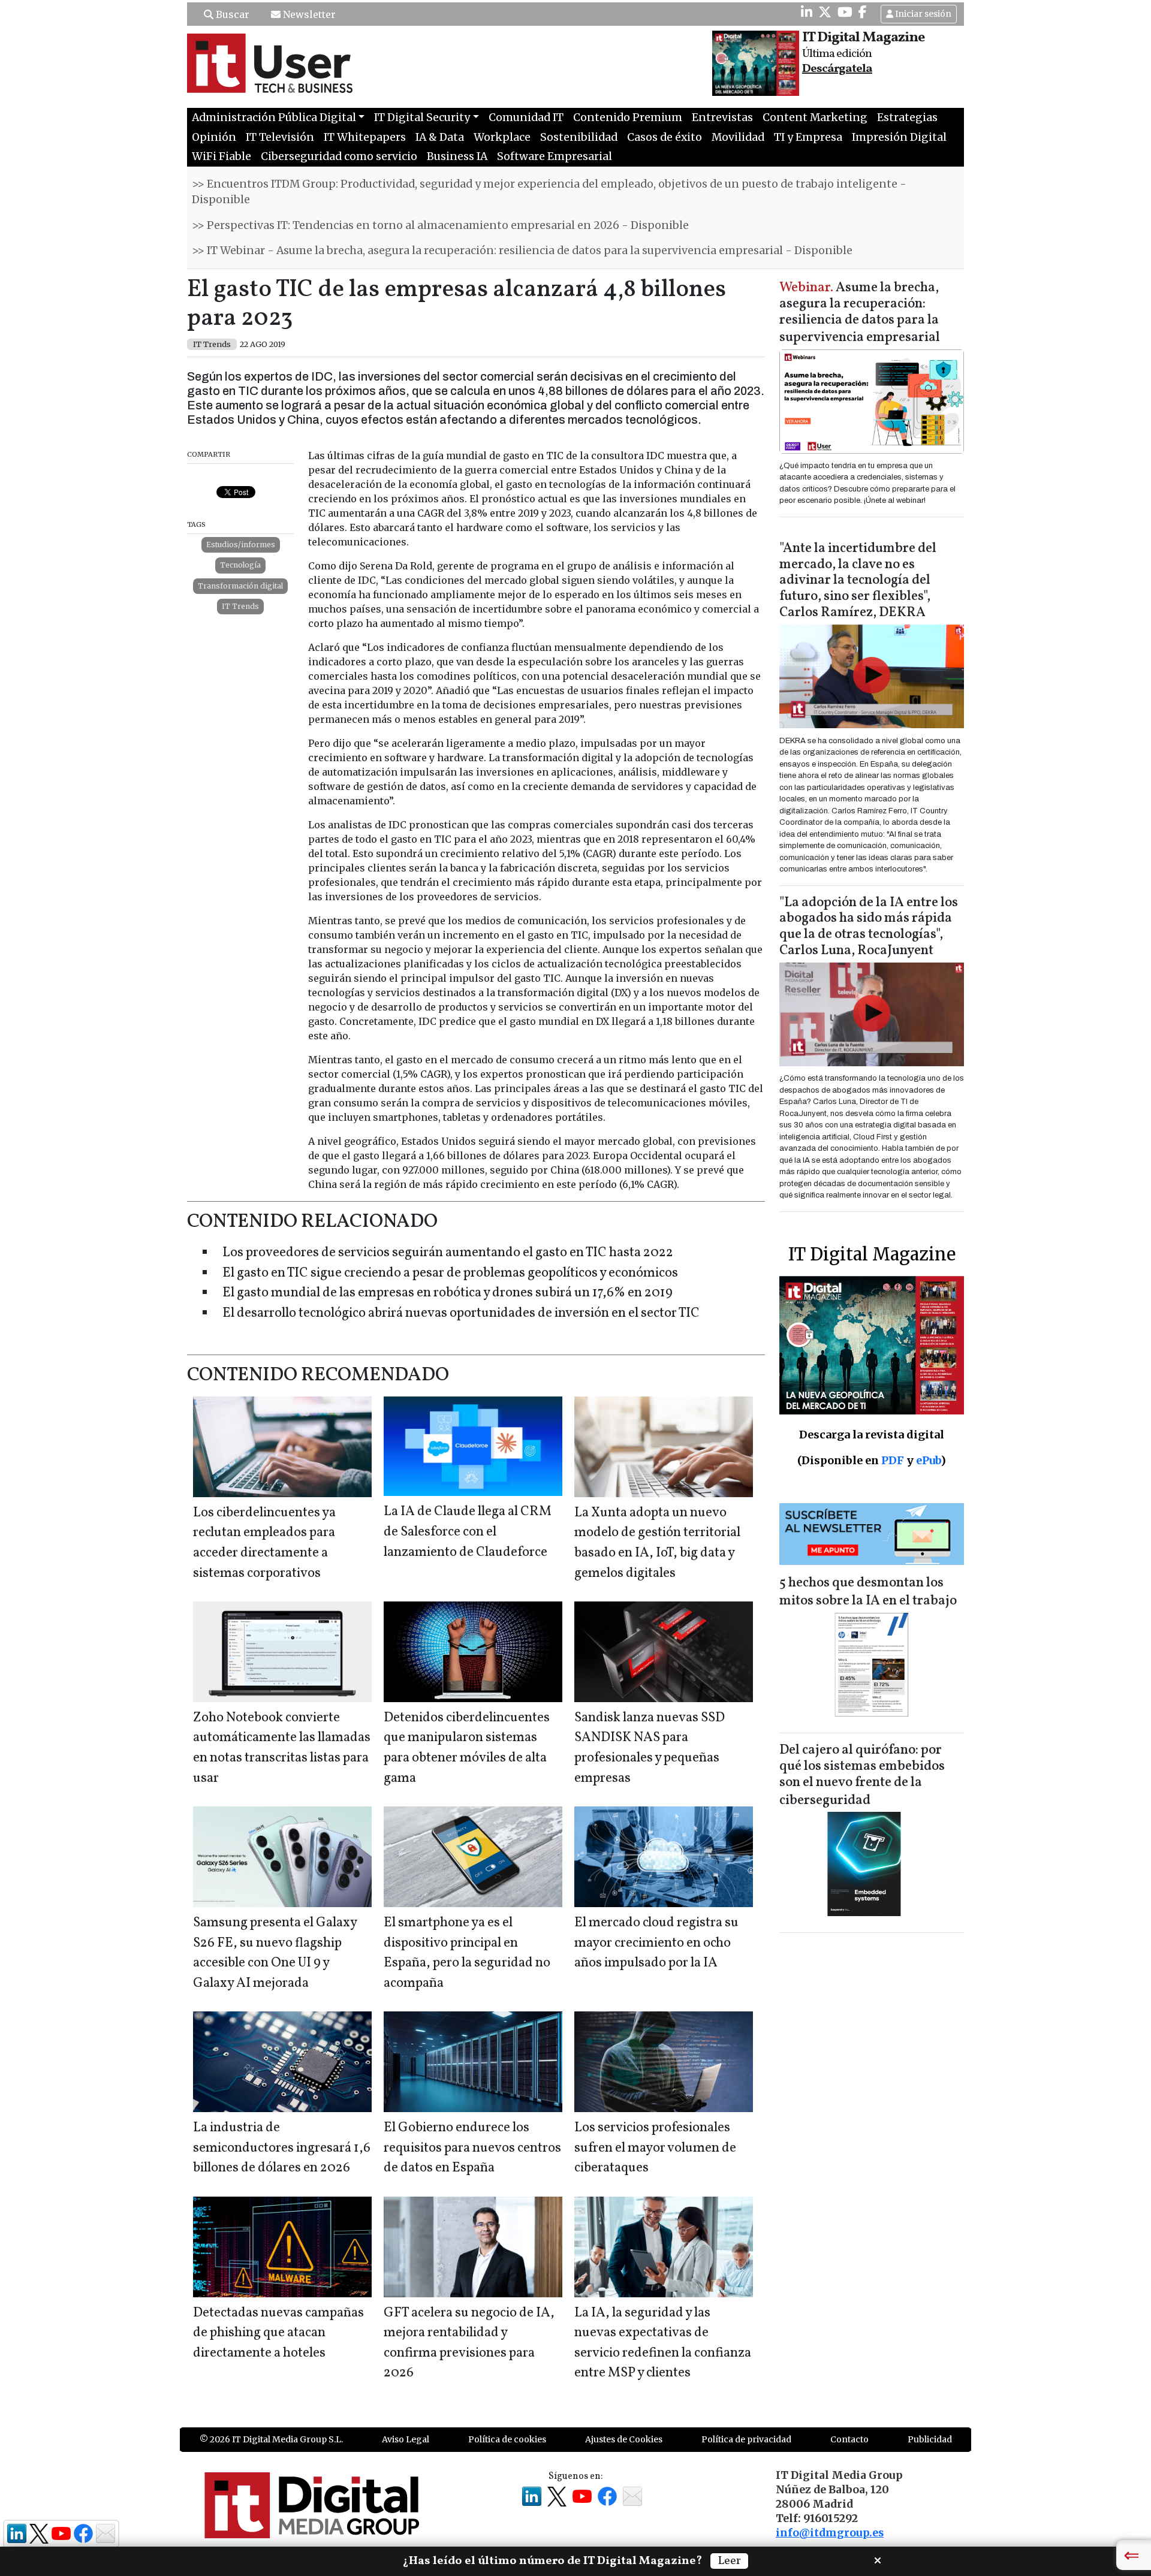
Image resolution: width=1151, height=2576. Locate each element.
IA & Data (440, 137)
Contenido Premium (628, 117)
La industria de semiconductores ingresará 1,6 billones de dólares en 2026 (282, 2148)
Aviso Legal (406, 2439)
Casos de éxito (665, 137)
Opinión (214, 137)
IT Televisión (280, 137)
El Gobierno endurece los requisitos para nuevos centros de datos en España (472, 2148)
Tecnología (240, 565)
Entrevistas (722, 117)
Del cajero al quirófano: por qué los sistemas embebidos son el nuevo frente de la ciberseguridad (862, 1776)
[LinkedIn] (807, 12)
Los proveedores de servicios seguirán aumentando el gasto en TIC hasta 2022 (448, 1253)
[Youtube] (845, 12)
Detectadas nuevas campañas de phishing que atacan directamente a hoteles (278, 2333)
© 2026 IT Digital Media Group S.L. (271, 2439)
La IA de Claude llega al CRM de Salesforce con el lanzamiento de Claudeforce (468, 1532)
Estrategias (907, 117)
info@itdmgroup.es (830, 2533)
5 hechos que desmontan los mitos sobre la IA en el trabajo (868, 1592)
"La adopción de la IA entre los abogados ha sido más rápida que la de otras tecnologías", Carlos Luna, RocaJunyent (869, 927)
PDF (893, 1460)
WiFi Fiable (222, 156)
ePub (928, 1460)
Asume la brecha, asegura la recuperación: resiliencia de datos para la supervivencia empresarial (860, 313)
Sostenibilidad (579, 137)
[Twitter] (825, 12)
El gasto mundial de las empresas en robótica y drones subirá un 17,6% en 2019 (448, 1293)
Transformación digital (240, 586)
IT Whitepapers (365, 137)
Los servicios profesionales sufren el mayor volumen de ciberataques (655, 2148)
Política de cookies (507, 2439)
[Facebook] (863, 12)
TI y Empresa (808, 137)
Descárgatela (837, 69)
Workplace (502, 137)
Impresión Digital (899, 137)
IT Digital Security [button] (422, 117)
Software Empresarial (555, 156)
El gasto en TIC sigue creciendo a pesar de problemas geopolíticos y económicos (450, 1273)
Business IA (457, 156)
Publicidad (930, 2439)
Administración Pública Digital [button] (274, 117)
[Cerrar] (878, 2559)
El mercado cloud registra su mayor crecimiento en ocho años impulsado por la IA (656, 1943)
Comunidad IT (526, 117)
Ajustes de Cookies (624, 2439)
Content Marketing (815, 117)
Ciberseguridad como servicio (339, 156)
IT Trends (240, 606)
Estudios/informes (241, 545)
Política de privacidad (746, 2439)
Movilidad (738, 137)
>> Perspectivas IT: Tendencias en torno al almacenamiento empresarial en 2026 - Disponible (440, 225)
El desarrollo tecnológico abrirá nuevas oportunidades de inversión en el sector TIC (461, 1313)
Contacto (849, 2439)
